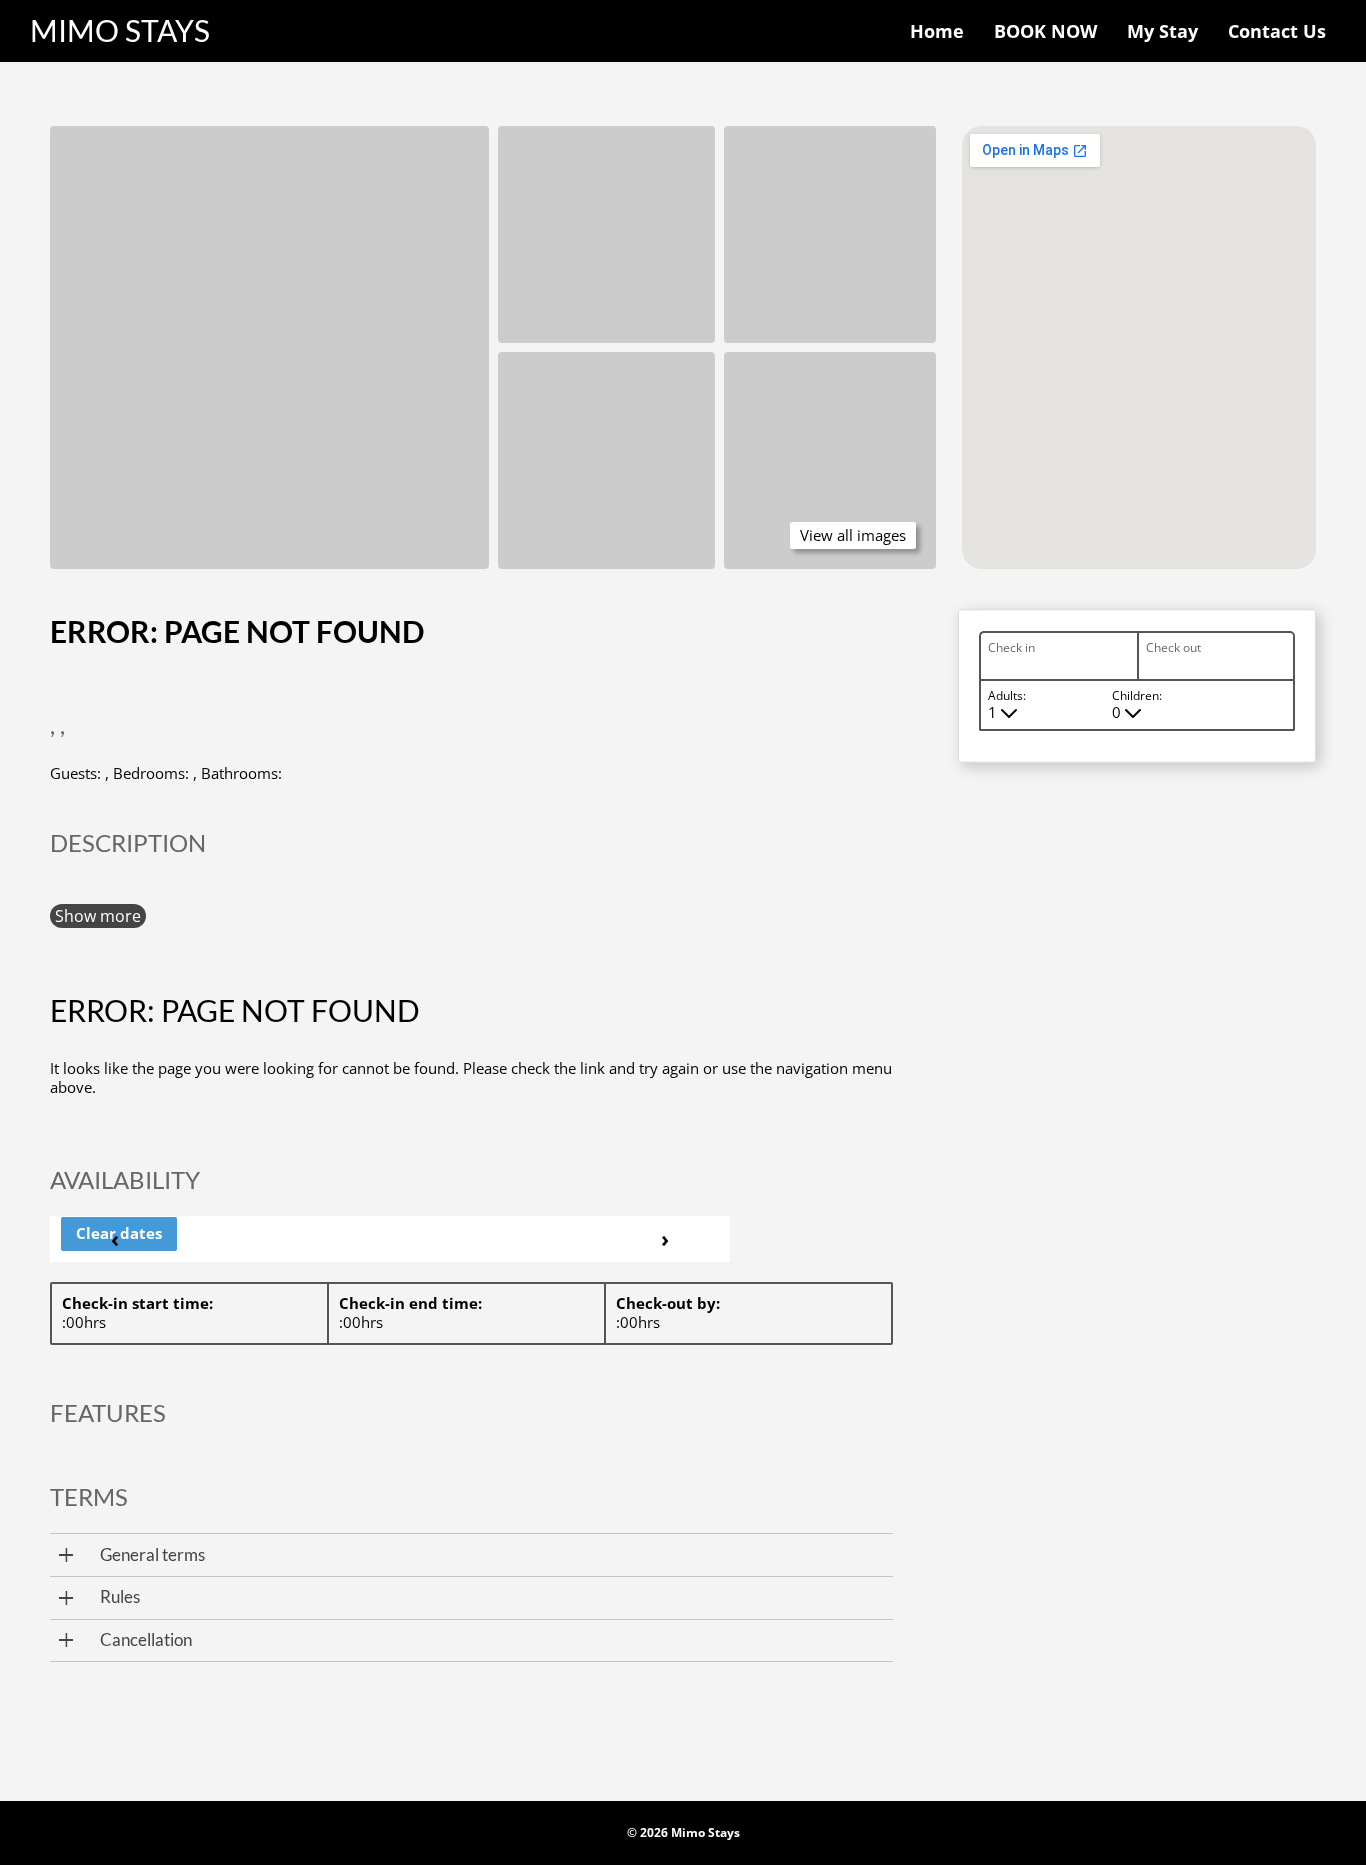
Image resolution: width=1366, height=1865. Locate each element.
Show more (98, 916)
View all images (853, 535)
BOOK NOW (1045, 31)
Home (937, 31)
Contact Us (1277, 31)
